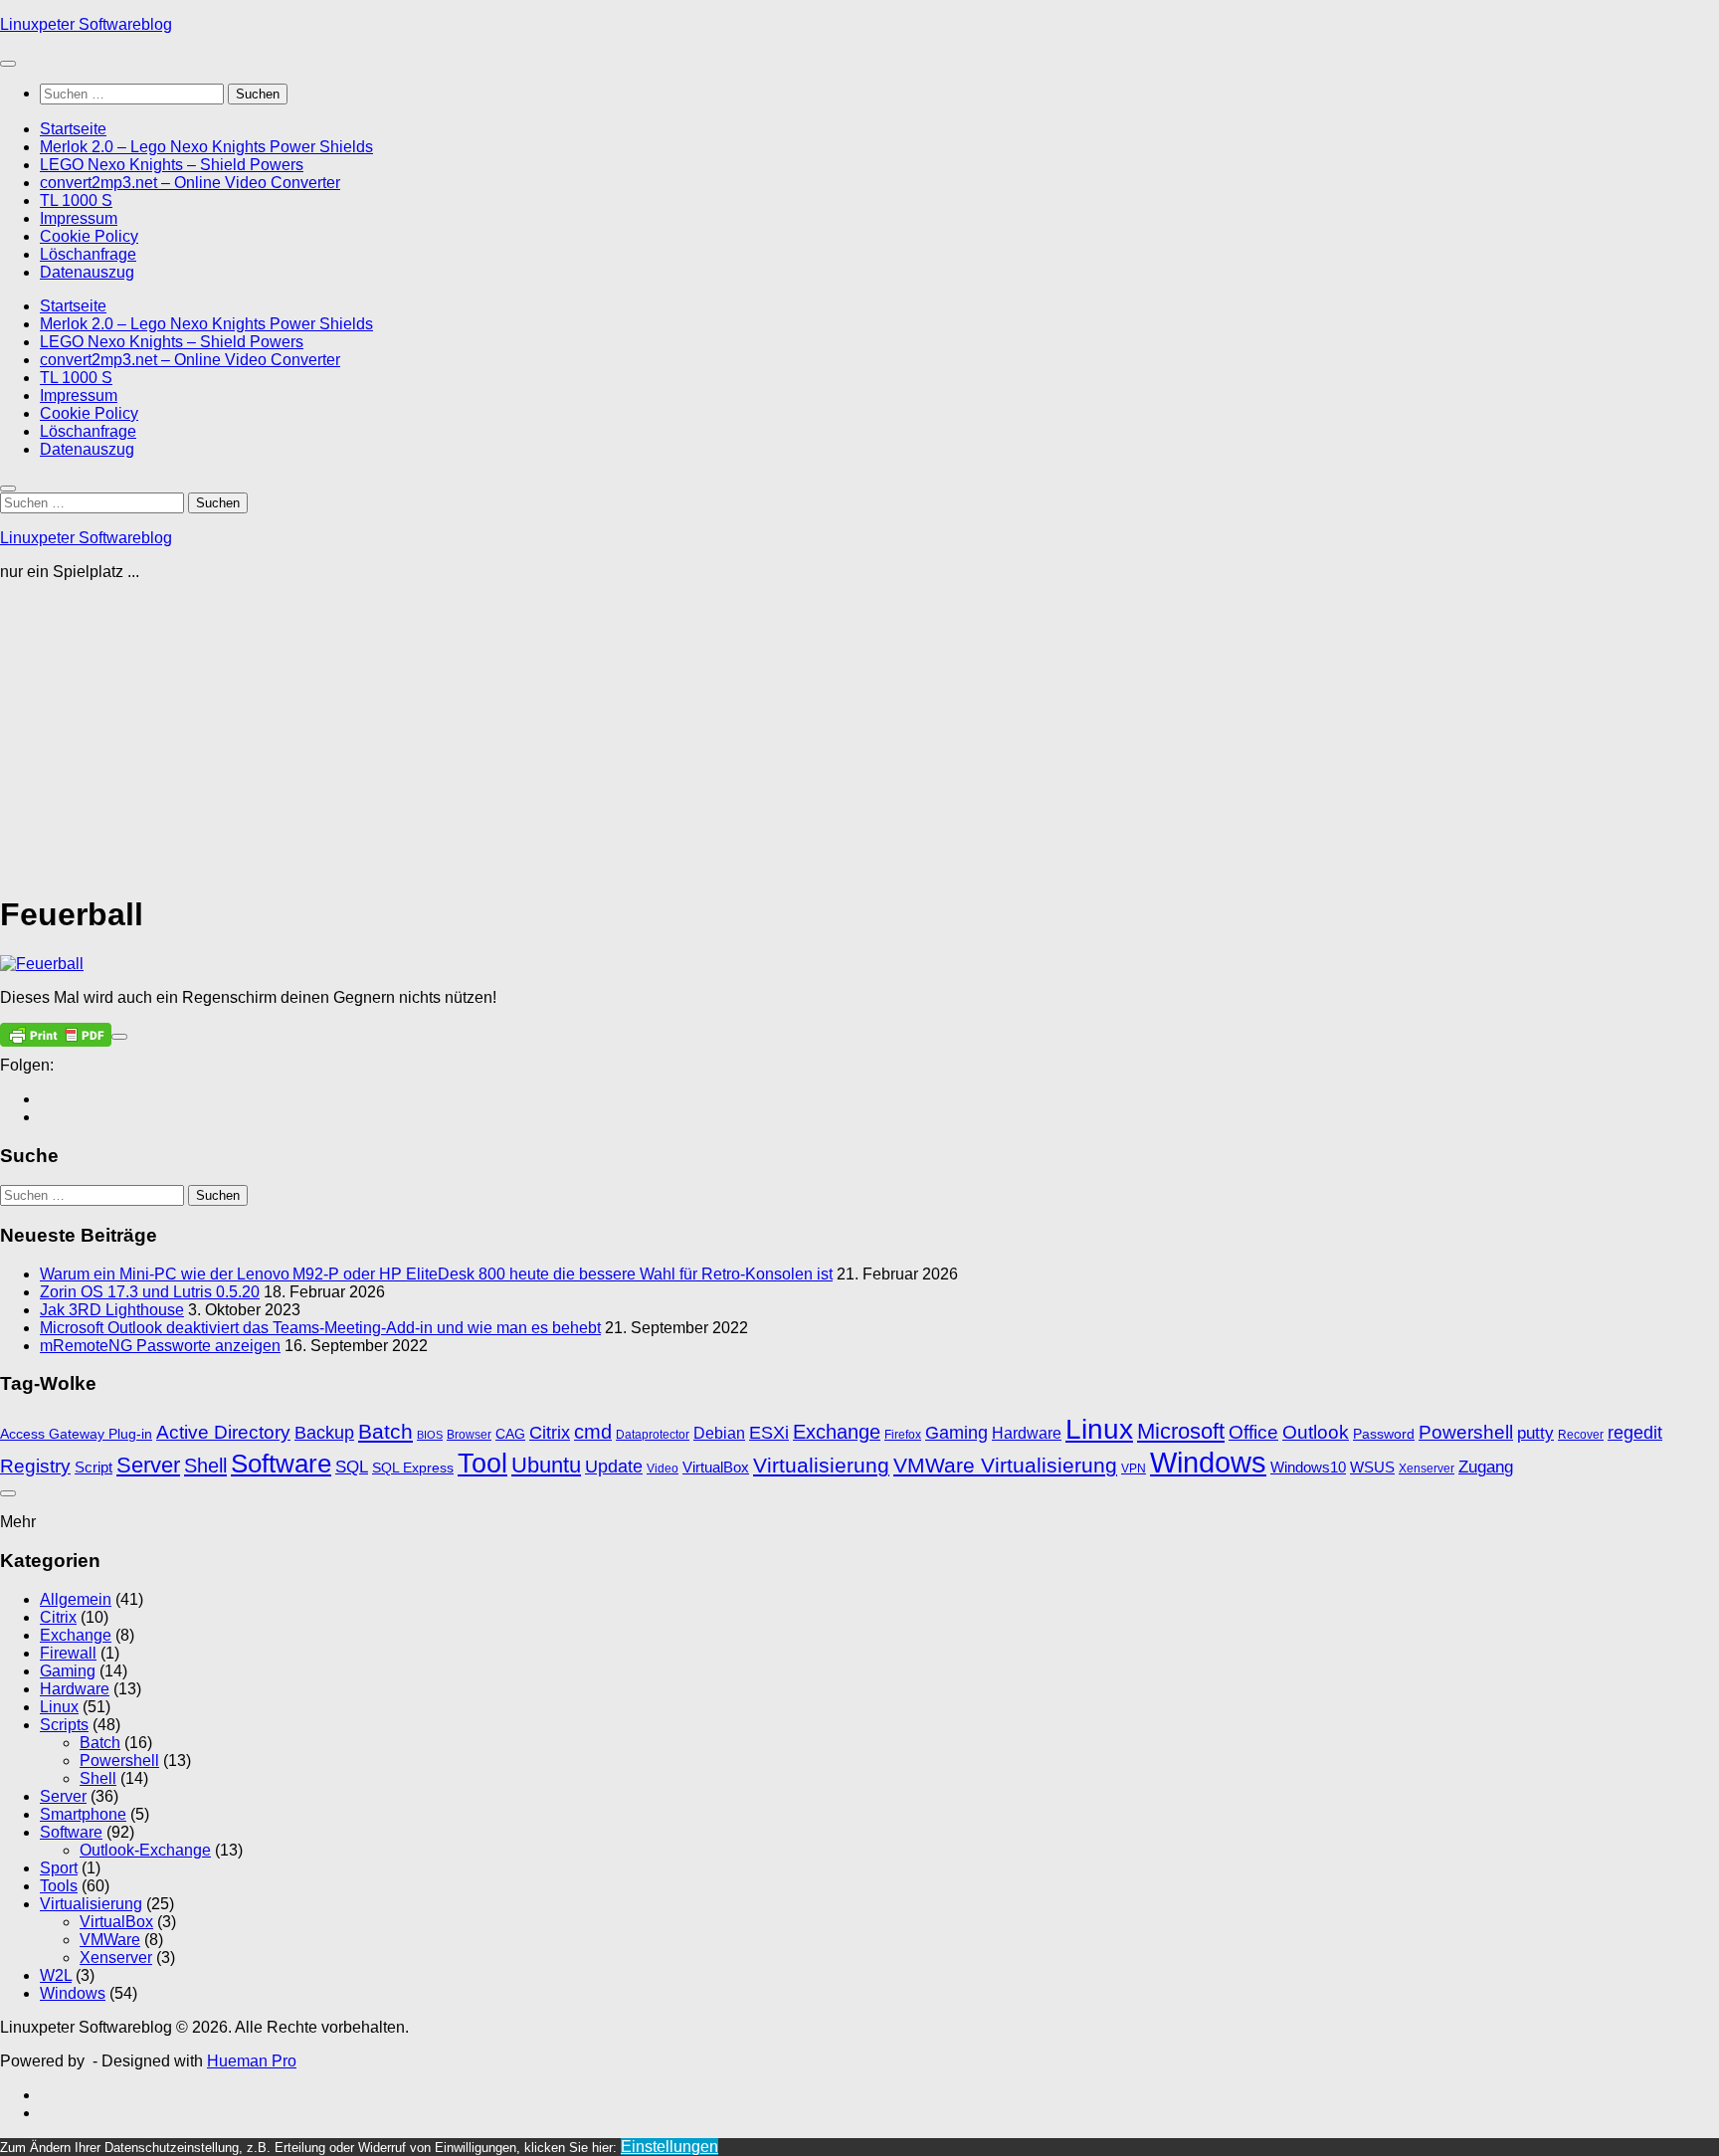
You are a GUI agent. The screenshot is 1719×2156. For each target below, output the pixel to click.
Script (94, 1468)
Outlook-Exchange (145, 1850)
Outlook (1316, 1432)
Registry (35, 1466)
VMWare (110, 1940)
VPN (1134, 1469)
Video (663, 1469)
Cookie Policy (89, 236)
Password (1384, 1434)
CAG (510, 1434)
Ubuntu (546, 1465)
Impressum (79, 218)
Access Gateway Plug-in (76, 1434)
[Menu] (8, 64)
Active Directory (223, 1432)
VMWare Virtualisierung (1005, 1465)
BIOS (430, 1435)
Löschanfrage (88, 254)
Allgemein (76, 1599)
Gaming (956, 1433)
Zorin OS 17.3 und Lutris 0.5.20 (150, 1292)
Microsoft (1181, 1431)
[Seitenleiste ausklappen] (119, 1037)
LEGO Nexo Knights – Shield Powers (172, 165)
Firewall (68, 1653)
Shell (205, 1466)
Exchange (837, 1432)
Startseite (73, 129)
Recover (1581, 1435)
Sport (59, 1868)
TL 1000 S (76, 200)
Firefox (903, 1435)
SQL (352, 1467)
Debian (719, 1433)
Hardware (1027, 1433)
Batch (385, 1431)
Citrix (550, 1433)
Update (614, 1467)
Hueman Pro (252, 2061)
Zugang (1486, 1467)
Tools (59, 1886)
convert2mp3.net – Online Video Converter (190, 183)
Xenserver (1427, 1469)
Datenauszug (87, 272)
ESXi (769, 1433)
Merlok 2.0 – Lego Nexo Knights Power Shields (206, 147)
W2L (56, 1975)
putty (1535, 1433)
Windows (1208, 1462)
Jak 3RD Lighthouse (112, 1310)
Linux (1099, 1429)
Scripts (64, 1725)
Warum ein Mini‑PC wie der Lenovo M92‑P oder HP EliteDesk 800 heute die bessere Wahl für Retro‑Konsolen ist (436, 1274)
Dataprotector (653, 1435)
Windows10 (1308, 1468)
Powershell (1466, 1432)
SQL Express (413, 1468)
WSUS (1372, 1468)
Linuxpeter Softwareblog (86, 24)
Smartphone (83, 1814)
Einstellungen (669, 2147)
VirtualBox (716, 1468)
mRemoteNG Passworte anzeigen (160, 1346)
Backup (324, 1433)
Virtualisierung (821, 1465)
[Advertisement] (597, 736)
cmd (593, 1432)
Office (1253, 1432)
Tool (482, 1464)
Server (148, 1465)
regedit (1635, 1433)
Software (281, 1464)
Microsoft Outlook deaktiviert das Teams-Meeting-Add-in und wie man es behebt (320, 1328)
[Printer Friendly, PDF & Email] (56, 1034)
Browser (469, 1435)
